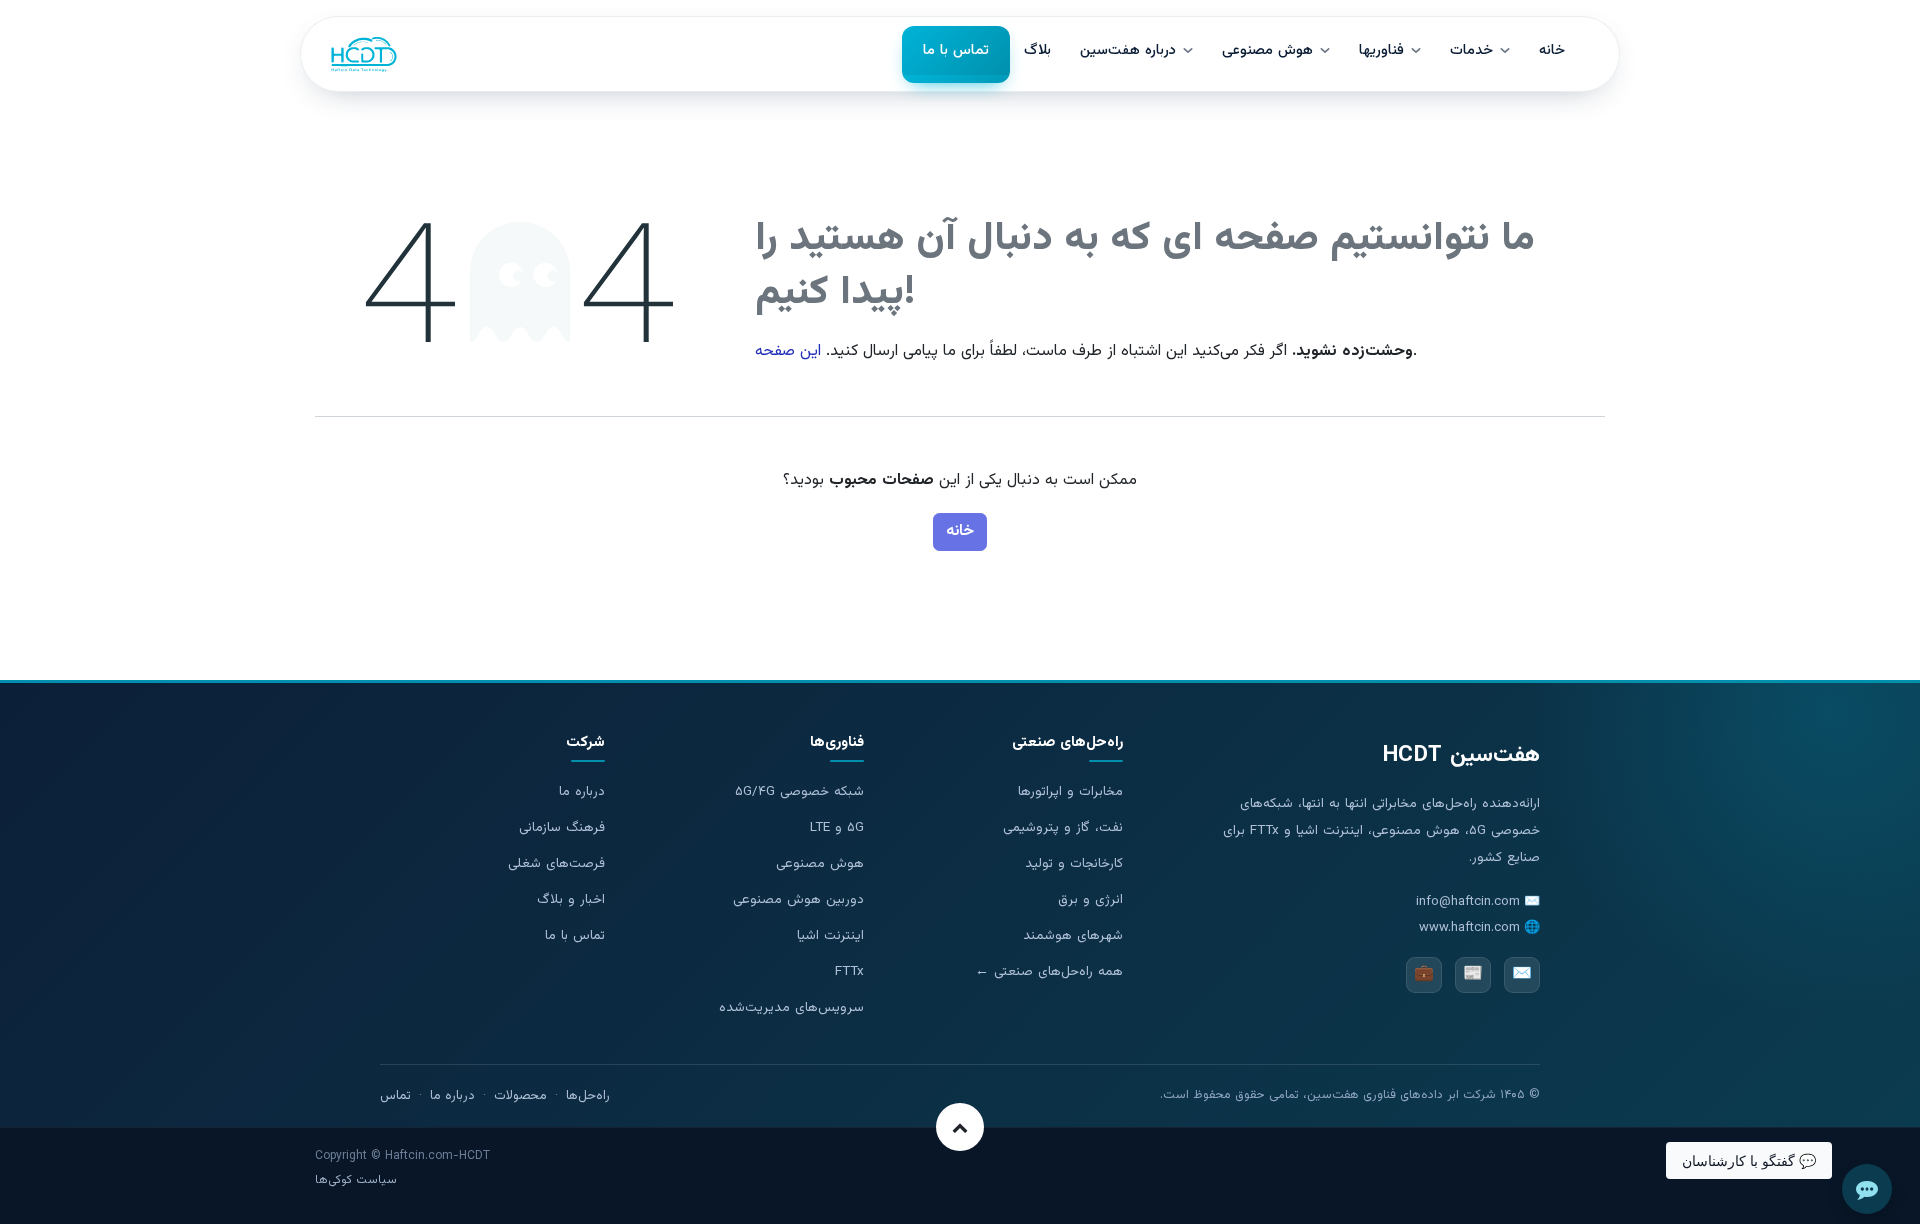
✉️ (1522, 974)
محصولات (520, 1096)
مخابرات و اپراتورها (1070, 791)
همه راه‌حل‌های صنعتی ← (1049, 971)
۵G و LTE (837, 827)
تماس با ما (575, 935)
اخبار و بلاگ (571, 899)
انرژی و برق (1090, 899)
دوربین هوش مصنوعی (798, 899)
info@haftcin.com (1468, 902)
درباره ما (582, 791)
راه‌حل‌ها (588, 1096)
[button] (960, 1127)
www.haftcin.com (1469, 928)
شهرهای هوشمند (1073, 935)
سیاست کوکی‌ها (356, 1180)
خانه (960, 531)
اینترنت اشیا (830, 935)
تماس (395, 1096)
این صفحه (788, 351)
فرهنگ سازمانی (562, 827)
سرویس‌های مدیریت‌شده (791, 1007)
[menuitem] (956, 54)
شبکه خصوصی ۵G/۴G (799, 791)
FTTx (849, 971)
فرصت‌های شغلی (556, 863)
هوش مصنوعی (820, 863)
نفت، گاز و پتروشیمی (1063, 827)
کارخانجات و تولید (1074, 863)
